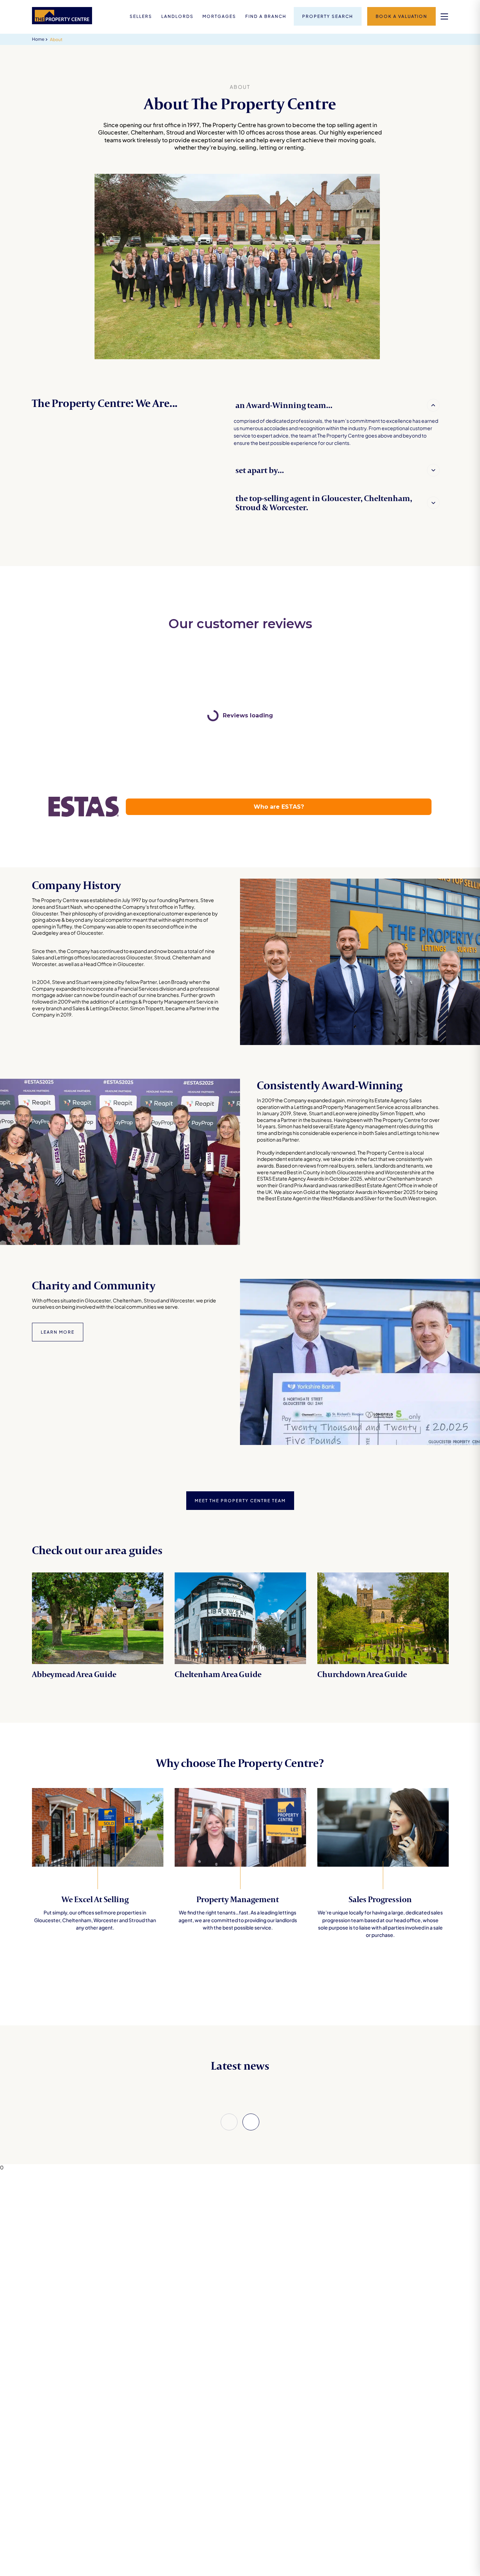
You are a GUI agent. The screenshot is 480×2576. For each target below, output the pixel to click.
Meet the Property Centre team (240, 1501)
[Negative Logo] (62, 22)
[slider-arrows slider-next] (251, 2122)
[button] (338, 405)
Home (38, 39)
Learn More (58, 1332)
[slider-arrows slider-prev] (229, 2122)
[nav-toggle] (444, 16)
